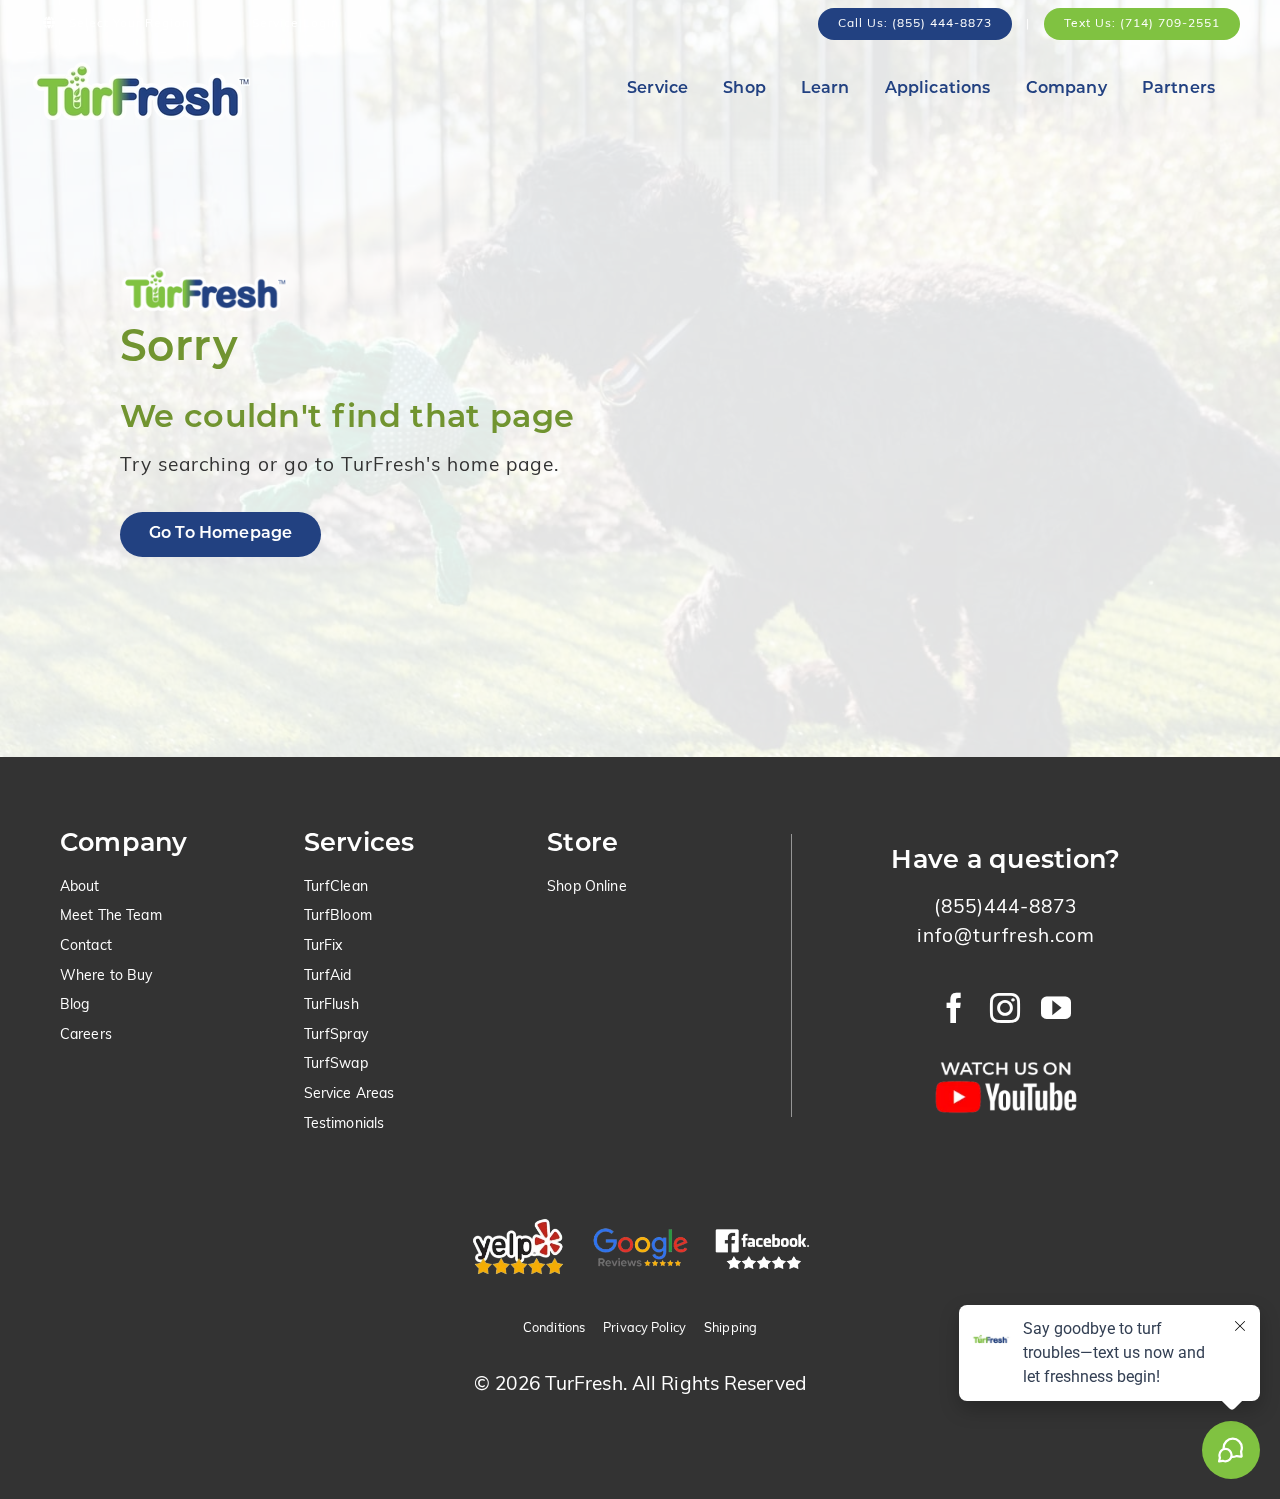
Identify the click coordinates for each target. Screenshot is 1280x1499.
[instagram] (1005, 1008)
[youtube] (1056, 1008)
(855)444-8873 (1005, 908)
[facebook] (954, 1008)
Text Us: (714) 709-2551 (1142, 24)
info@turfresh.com (1006, 937)
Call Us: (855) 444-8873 (915, 24)
